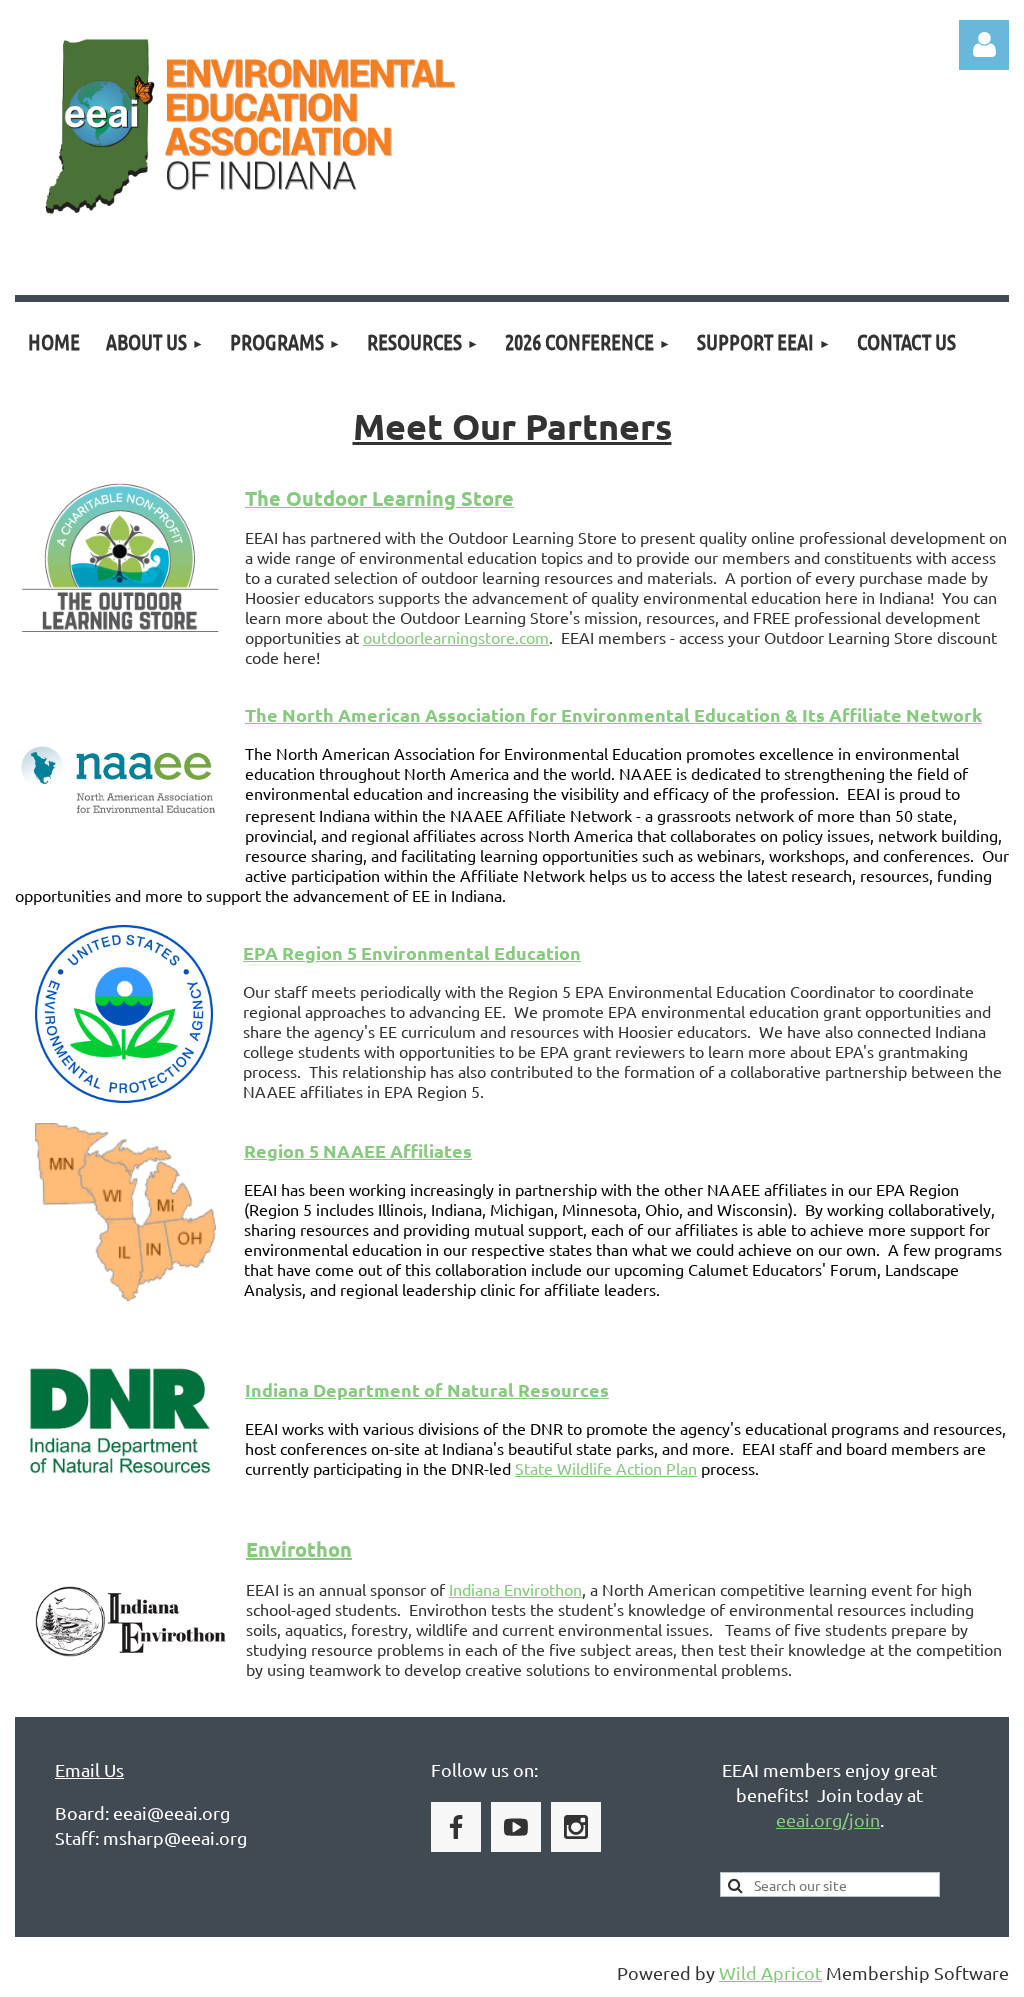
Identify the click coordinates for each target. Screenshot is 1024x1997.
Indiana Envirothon (515, 1589)
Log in (984, 45)
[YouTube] (516, 1827)
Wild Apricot (770, 1972)
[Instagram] (576, 1827)
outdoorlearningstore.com (456, 637)
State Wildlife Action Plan (606, 1468)
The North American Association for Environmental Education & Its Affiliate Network (613, 714)
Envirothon (299, 1549)
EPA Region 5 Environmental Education (412, 952)
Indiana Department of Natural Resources (427, 1389)
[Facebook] (456, 1827)
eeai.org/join (828, 1819)
